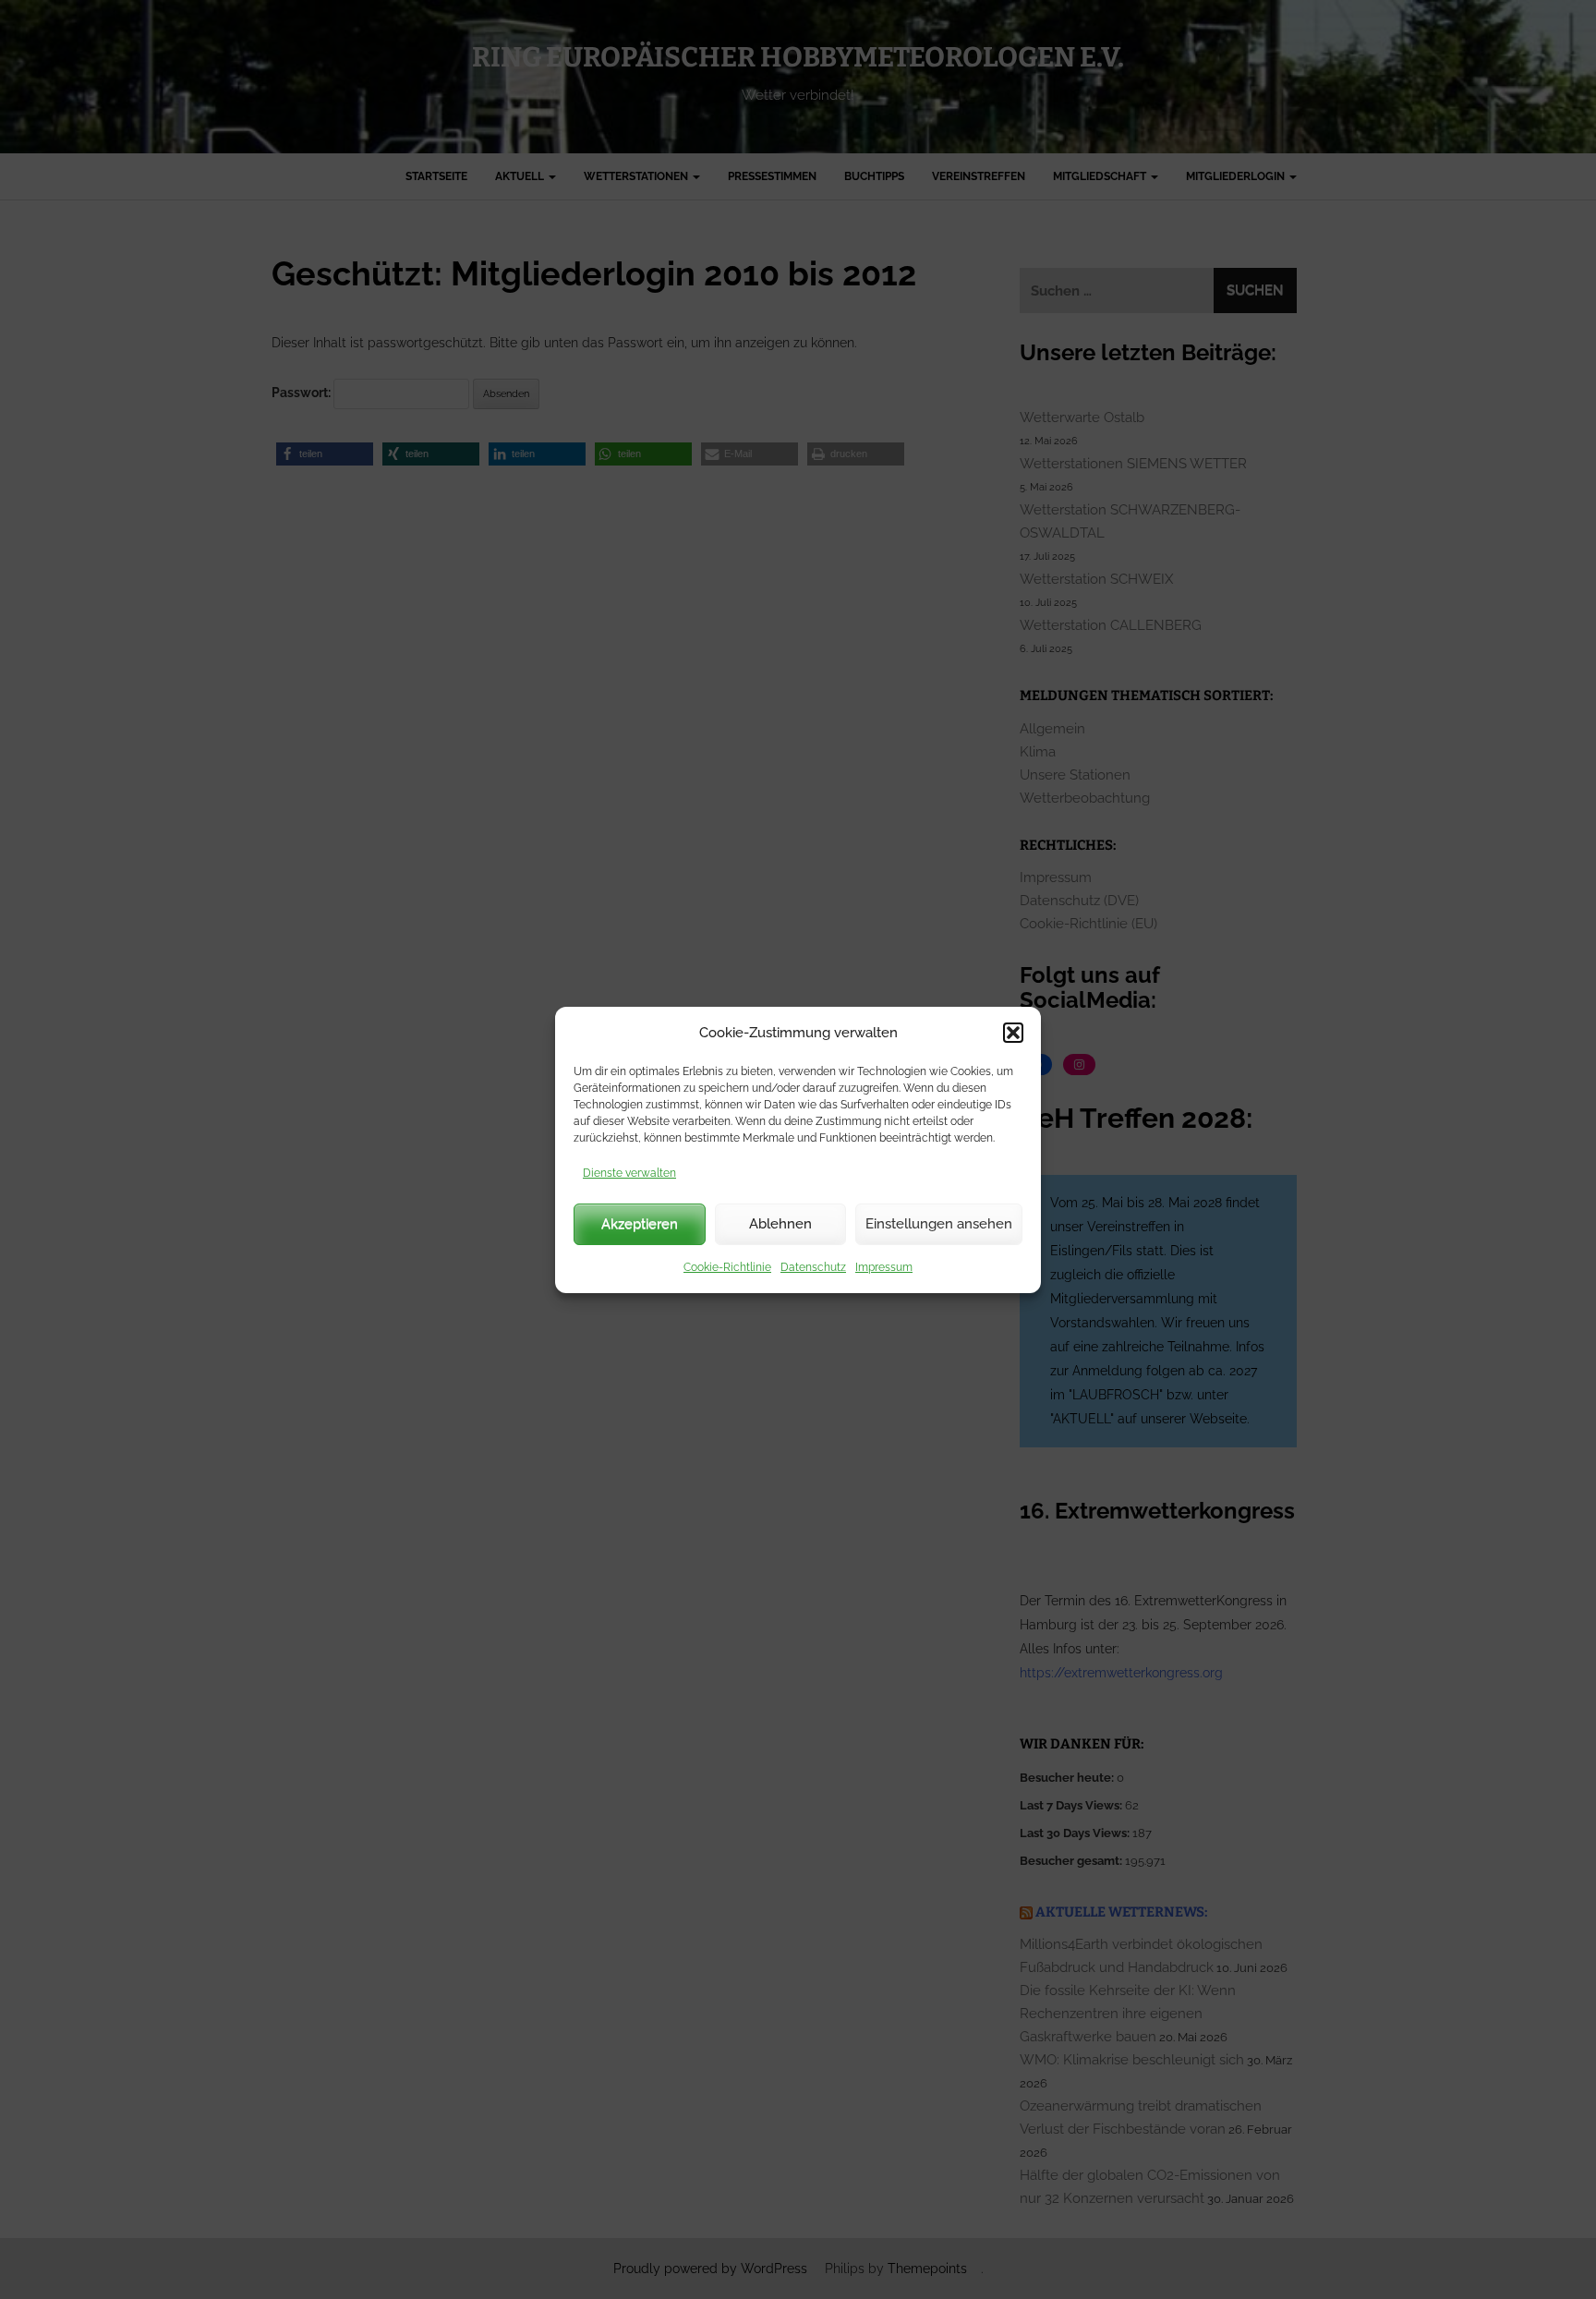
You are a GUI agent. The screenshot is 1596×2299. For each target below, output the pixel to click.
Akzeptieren (640, 1224)
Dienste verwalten (629, 1173)
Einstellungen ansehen (939, 1224)
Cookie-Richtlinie (727, 1267)
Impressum (884, 1267)
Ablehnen (780, 1224)
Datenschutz (813, 1267)
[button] (1013, 1033)
